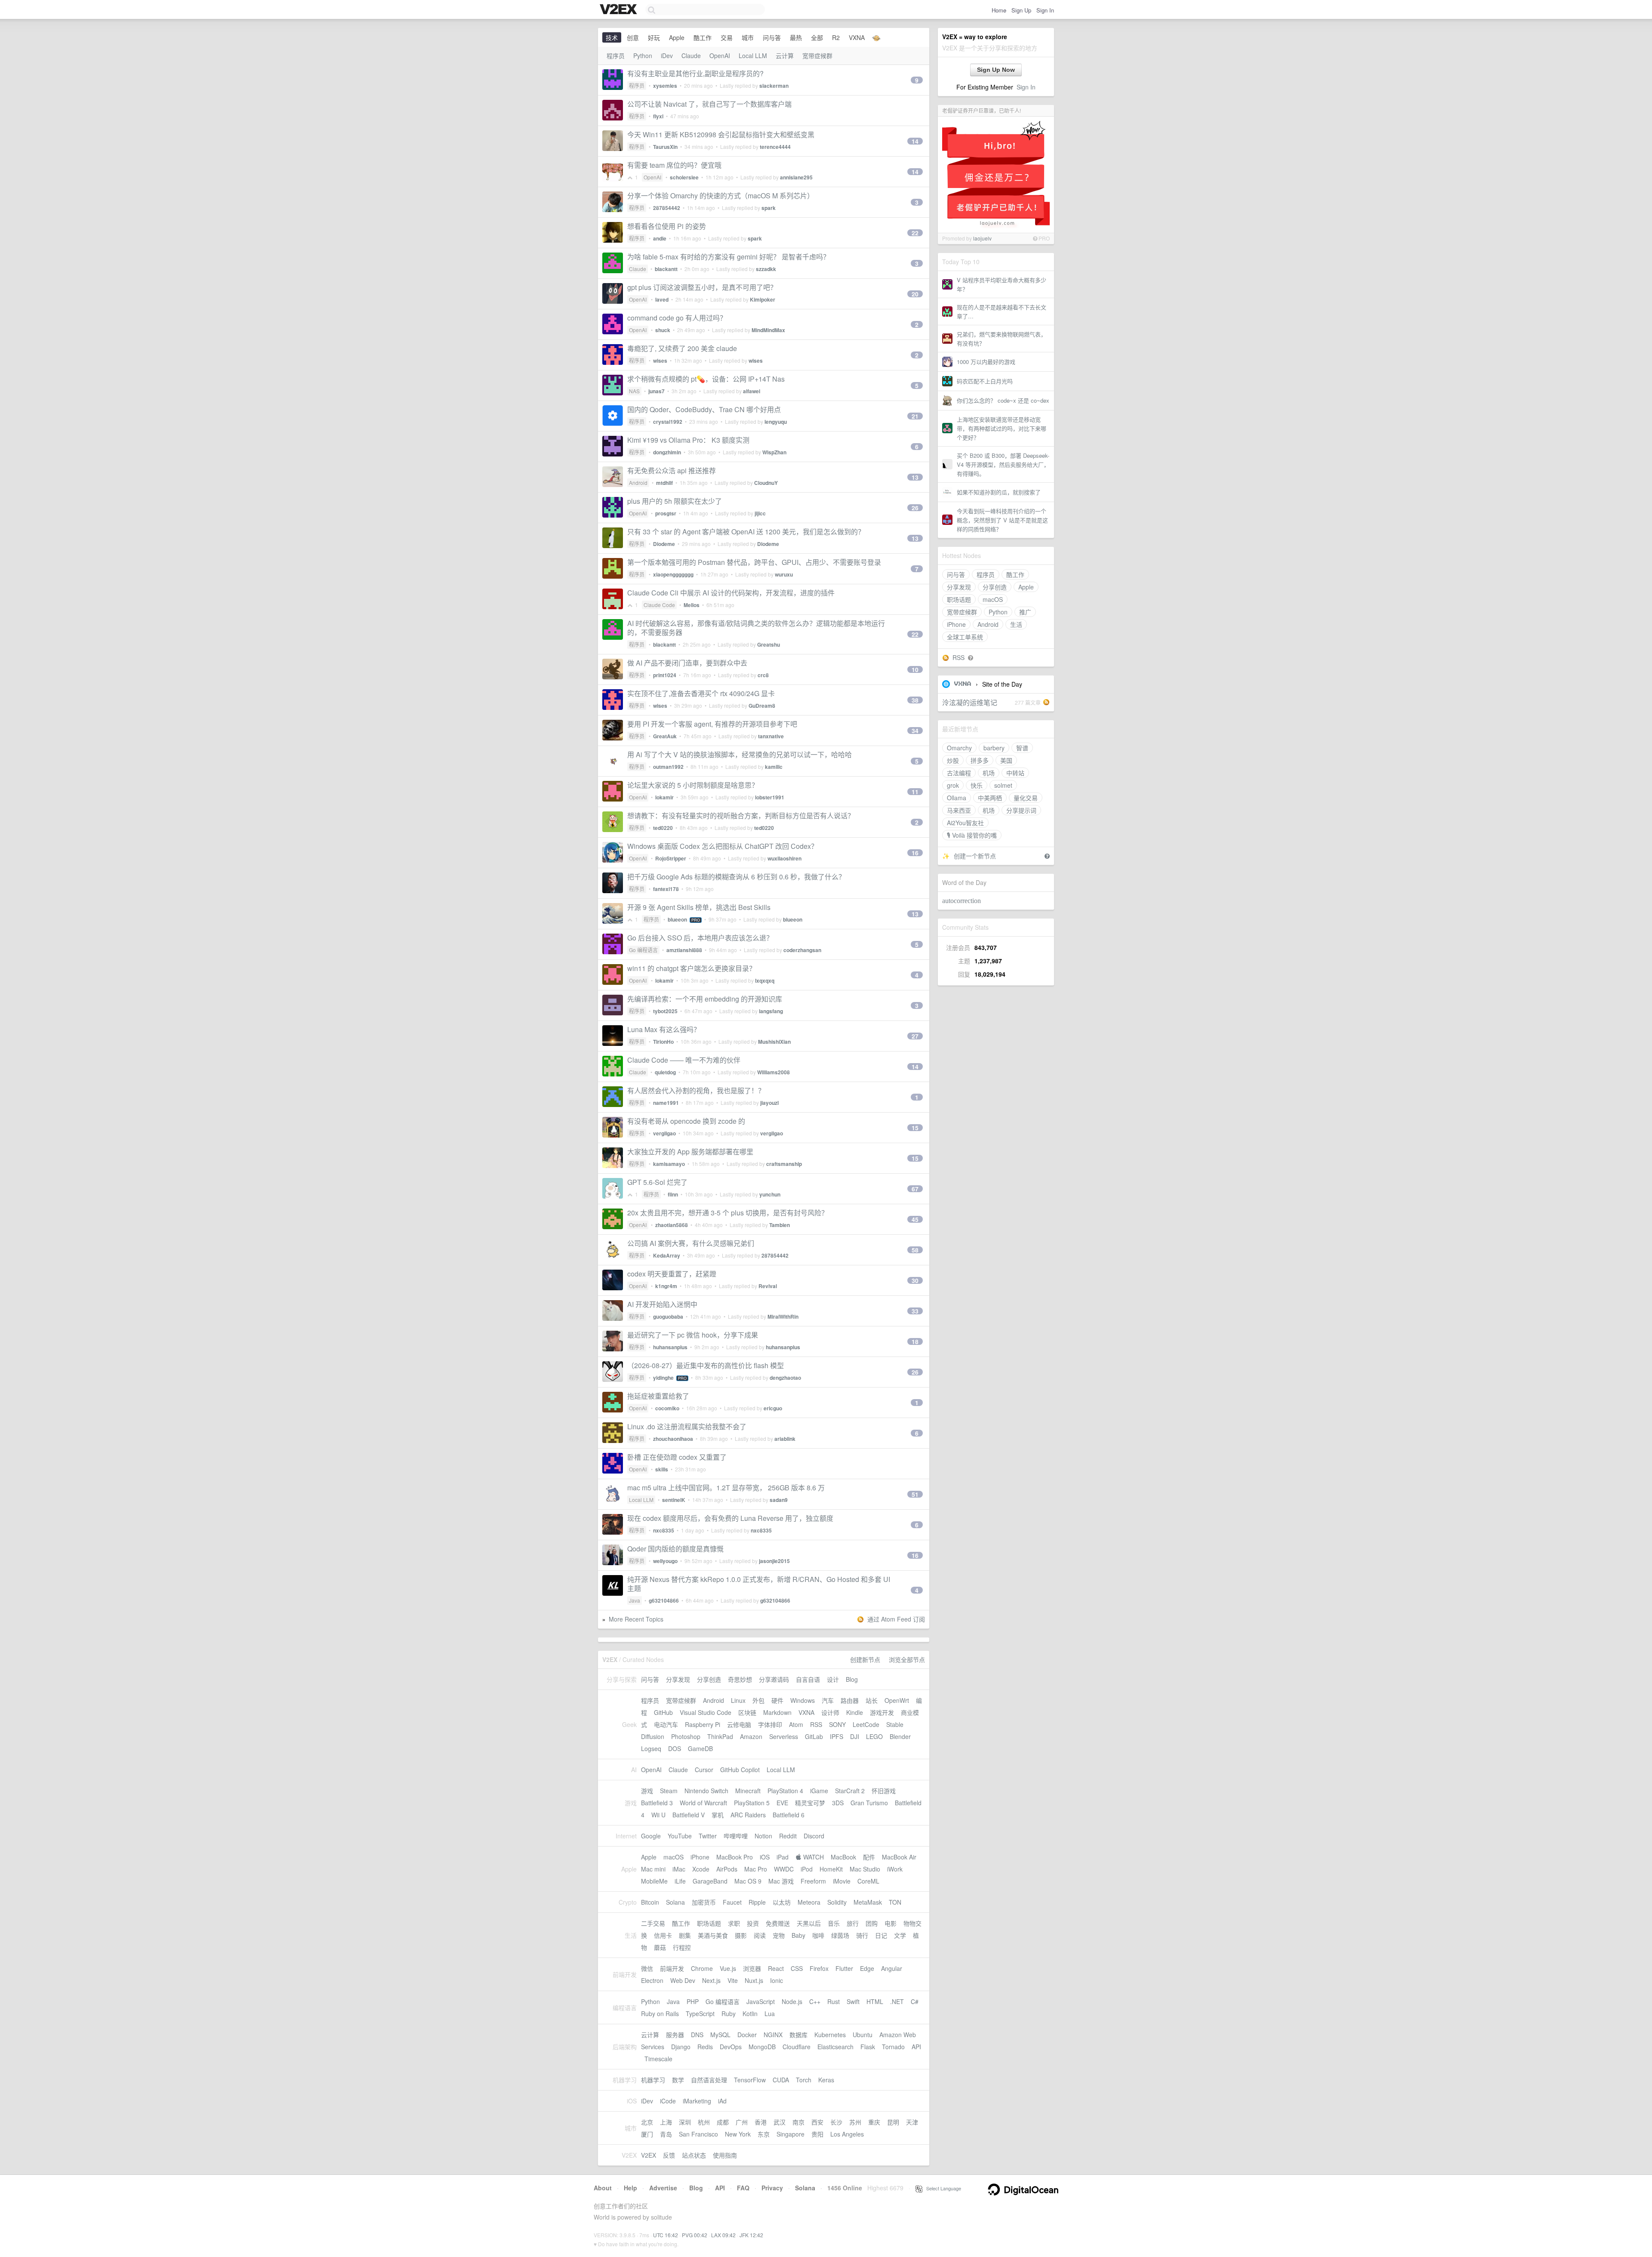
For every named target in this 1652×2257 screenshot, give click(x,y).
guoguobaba (668, 1317)
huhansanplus (670, 1347)
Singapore (791, 2134)
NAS (634, 391)
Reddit (788, 1836)
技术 (612, 37)
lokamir (664, 797)
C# (915, 2001)
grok (953, 785)
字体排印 (770, 1724)
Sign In (1045, 10)
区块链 (747, 1712)
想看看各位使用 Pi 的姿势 (667, 226)
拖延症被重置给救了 (658, 1396)
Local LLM (753, 55)
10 (915, 669)
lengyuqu (776, 422)
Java (635, 1600)
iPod (807, 1869)
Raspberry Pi (703, 1724)
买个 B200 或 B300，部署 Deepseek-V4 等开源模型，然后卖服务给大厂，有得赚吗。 (1003, 464)
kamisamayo (669, 1164)
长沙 (836, 2122)
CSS (797, 1968)
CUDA (781, 2080)
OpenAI (720, 55)
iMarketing (697, 2101)
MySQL (720, 2035)
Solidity (837, 1902)
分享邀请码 (774, 1679)
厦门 (647, 2134)
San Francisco (698, 2134)
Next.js (711, 1980)
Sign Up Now (996, 70)
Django (681, 2047)
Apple (1026, 587)
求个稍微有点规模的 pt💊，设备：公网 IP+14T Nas (706, 379)
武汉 (780, 2122)
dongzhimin (667, 452)
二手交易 (653, 1923)
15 (915, 1128)
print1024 (665, 675)
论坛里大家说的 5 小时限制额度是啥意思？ (693, 785)
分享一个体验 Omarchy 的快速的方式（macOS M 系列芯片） (721, 196)
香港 (761, 2122)
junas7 (656, 391)
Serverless (784, 1736)
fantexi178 (666, 889)
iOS (765, 1857)
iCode (668, 2101)
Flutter (844, 1968)
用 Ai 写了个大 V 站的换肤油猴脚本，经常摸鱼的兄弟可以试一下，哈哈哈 (740, 754)
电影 (891, 1923)
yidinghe (663, 1378)
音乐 (834, 1923)
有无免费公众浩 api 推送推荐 (672, 470)
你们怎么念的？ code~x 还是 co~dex (1003, 400)
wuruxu (784, 574)
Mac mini (653, 1869)
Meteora (809, 1902)
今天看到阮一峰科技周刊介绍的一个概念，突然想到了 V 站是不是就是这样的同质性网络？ (1002, 520)
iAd (722, 2101)
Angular (892, 1968)
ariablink (785, 1439)
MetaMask (868, 1902)
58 (915, 1250)
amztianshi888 (684, 950)
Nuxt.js (754, 1980)
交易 (727, 37)
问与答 (956, 574)
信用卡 (663, 1935)
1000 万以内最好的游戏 (986, 362)
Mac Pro (756, 1869)
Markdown (777, 1712)
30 (915, 1280)
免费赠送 (778, 1923)
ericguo (773, 1408)
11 (915, 792)
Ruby (729, 2013)
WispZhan (774, 452)
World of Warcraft (703, 1803)
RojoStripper (671, 858)
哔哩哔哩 (736, 1836)
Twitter (708, 1836)
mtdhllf (664, 483)
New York (738, 2134)
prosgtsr (666, 513)
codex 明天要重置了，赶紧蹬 (672, 1274)
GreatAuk (665, 736)
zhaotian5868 (672, 1225)
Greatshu (769, 644)
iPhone (956, 624)
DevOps (731, 2047)
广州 (742, 2122)
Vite (733, 1980)
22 (915, 233)
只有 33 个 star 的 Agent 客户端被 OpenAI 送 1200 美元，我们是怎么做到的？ (746, 532)
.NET (897, 2001)
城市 (748, 37)
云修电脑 (739, 1724)
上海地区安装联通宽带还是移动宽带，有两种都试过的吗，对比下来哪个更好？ (1002, 428)
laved (662, 299)
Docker (747, 2035)
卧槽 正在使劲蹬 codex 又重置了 (677, 1457)
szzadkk (766, 269)
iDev (667, 55)
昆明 (893, 2122)
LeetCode (866, 1724)
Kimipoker (763, 299)
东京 (764, 2134)
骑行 (862, 1935)
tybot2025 (665, 1011)
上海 (666, 2122)
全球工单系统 (965, 637)
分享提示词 (1021, 810)
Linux (738, 1700)
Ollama (957, 798)
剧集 (685, 1935)
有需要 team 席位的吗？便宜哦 (674, 165)
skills (662, 1469)
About (603, 2188)
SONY (837, 1724)
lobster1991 (770, 797)
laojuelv (982, 238)
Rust (834, 2001)
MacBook (843, 1857)
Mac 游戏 (781, 1881)
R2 (836, 37)
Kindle (855, 1712)
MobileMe (654, 1881)
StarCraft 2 (850, 1791)
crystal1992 (668, 422)
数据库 (798, 2035)
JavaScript (761, 2001)
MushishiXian (774, 1042)
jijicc (760, 513)
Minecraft (748, 1791)
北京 (647, 2122)
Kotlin (750, 2013)
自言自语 (808, 1679)
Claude (691, 55)
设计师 (830, 1712)
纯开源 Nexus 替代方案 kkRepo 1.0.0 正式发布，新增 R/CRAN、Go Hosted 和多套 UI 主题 (759, 1584)
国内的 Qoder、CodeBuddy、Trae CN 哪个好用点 (704, 409)
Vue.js (728, 1968)
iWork (895, 1869)
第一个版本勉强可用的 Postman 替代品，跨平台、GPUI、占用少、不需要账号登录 (754, 562)
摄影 (741, 1935)
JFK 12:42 (751, 2235)
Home (999, 10)
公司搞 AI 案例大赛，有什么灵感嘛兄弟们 (691, 1243)
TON (895, 1902)
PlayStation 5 (752, 1803)
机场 (989, 773)
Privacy (772, 2188)
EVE (782, 1803)
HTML (875, 2001)
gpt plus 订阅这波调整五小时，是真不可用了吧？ (702, 287)
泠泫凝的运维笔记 (970, 702)
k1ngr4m (666, 1286)
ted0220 (663, 828)
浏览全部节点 (907, 1659)
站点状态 (694, 2155)
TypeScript (700, 2013)
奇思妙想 (740, 1679)
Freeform (813, 1881)
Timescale (658, 2059)
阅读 (760, 1935)
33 (915, 1311)
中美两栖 (990, 798)
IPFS (837, 1736)
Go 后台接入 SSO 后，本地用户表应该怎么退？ (700, 938)
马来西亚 (959, 810)
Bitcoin (650, 1902)
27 (915, 1036)
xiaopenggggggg (673, 574)
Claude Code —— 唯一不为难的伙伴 (684, 1060)
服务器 (675, 2035)
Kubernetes (830, 2035)
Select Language (942, 2188)
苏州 (855, 2122)
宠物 (779, 1935)
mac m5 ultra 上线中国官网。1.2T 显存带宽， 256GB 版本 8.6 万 (726, 1488)
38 (915, 700)
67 (915, 1189)
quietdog (665, 1072)
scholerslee (684, 177)
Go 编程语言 (643, 950)
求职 (734, 1923)
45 (915, 1219)
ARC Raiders (748, 1815)
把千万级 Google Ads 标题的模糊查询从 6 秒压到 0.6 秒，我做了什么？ (736, 877)
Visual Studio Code (706, 1712)
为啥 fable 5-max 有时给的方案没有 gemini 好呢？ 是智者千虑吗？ (729, 257)
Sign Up (1021, 10)
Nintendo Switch (706, 1791)
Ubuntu (863, 2035)
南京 (798, 2122)
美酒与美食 (713, 1935)
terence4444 (775, 147)
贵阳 (817, 2134)
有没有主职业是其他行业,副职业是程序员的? (695, 73)
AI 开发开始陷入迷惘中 (662, 1304)
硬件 (777, 1700)
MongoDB (762, 2047)
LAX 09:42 (723, 2235)
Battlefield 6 (789, 1815)
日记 (881, 1935)
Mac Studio (865, 1869)
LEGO (874, 1736)
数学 (678, 2080)
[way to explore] (619, 10)
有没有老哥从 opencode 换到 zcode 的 (686, 1121)
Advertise (663, 2188)
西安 (817, 2122)
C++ (815, 2001)
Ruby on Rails (660, 2013)
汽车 (828, 1700)
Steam (669, 1791)
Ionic (777, 1980)
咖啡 (818, 1935)
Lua (770, 2013)
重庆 (874, 2122)
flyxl (658, 116)
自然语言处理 (709, 2080)
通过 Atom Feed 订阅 (896, 1619)
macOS (993, 599)
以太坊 (782, 1902)
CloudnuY (766, 483)
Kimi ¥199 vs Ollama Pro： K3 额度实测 (688, 440)
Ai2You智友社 (965, 823)
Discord (814, 1836)
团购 (872, 1923)
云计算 (785, 55)
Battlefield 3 (657, 1803)
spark (769, 208)
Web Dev (683, 1980)
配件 (869, 1857)
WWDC (784, 1869)
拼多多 (980, 760)
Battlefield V (689, 1815)
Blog (852, 1679)
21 (915, 416)
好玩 (654, 37)
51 (915, 1494)
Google (651, 1836)
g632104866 (664, 1600)
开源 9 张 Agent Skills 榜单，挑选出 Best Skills (699, 907)
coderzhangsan (802, 950)
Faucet (732, 1902)
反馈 (669, 2155)
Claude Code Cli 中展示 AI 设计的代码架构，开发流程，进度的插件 (731, 593)
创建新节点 (865, 1659)
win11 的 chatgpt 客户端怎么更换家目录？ (692, 968)
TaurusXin (665, 147)
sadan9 (779, 1500)
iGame (819, 1791)
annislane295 (796, 177)
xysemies (665, 86)
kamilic (774, 767)
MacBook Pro (735, 1857)
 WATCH (810, 1857)
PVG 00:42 (695, 2235)
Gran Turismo (869, 1803)
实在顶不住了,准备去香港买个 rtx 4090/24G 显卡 (701, 693)
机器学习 (653, 2080)
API (916, 2047)
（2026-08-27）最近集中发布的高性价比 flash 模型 (706, 1365)
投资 (753, 1923)
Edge (867, 1968)
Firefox (819, 1968)
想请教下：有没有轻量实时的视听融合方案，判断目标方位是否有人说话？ (741, 816)
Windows (803, 1700)
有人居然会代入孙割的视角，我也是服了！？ (696, 1090)
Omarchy (959, 748)
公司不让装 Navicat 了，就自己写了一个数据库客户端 (709, 104)
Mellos (692, 605)
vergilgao (664, 1133)
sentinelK (674, 1500)
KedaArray (667, 1255)
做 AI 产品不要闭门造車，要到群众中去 (687, 663)
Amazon (751, 1736)
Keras (826, 2080)
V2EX (649, 2155)
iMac (679, 1869)
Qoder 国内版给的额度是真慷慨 (675, 1549)
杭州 (704, 2122)
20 (915, 294)
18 (915, 1341)
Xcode (701, 1869)
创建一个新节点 (975, 856)
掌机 (718, 1815)
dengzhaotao (785, 1378)
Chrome (702, 1968)
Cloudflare (797, 2047)
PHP (693, 2001)
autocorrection (962, 901)
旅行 (853, 1923)
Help (630, 2188)
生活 (1016, 624)
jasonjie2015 (774, 1561)
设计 (833, 1679)
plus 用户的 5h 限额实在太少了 (675, 501)
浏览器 (752, 1968)
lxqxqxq (765, 980)
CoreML (868, 1881)
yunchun (770, 1194)
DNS (697, 2035)
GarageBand (710, 1881)
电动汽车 (666, 1724)
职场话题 (959, 599)
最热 (796, 37)
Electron (652, 1980)
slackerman (774, 86)
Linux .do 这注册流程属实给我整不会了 (687, 1426)
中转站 (1015, 773)
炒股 (953, 760)
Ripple (757, 1902)
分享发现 (959, 587)
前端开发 (672, 1968)
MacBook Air (899, 1857)
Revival (768, 1286)
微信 (647, 1968)
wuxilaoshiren (784, 858)
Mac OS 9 (748, 1881)
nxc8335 (664, 1530)
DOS (675, 1748)
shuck (663, 330)
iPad (783, 1857)
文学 (900, 1935)
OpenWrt (897, 1700)
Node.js (792, 2001)
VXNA (963, 684)
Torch (804, 2080)
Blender (900, 1736)
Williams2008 (774, 1072)
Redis (705, 2047)
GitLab (814, 1736)
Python (998, 612)
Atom (796, 1724)
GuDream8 (762, 706)
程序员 (986, 574)
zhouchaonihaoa (673, 1439)
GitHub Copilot (740, 1770)
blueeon (677, 919)
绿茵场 (840, 1935)
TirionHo (663, 1042)
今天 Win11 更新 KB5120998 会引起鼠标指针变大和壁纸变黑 (721, 134)
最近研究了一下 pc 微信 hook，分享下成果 (693, 1335)
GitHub (663, 1712)
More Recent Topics (636, 1619)
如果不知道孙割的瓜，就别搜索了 (999, 492)
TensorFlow (750, 2080)
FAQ (743, 2188)
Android (988, 624)
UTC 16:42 (666, 2235)
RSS (959, 657)
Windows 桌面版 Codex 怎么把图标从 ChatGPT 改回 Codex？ (723, 846)
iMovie (842, 1881)
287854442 (667, 208)
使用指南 (725, 2155)
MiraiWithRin (783, 1317)
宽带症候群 (962, 612)
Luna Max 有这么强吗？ (664, 1029)
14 (915, 141)
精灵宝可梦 (810, 1803)
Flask (868, 2047)
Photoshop (686, 1736)
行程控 (682, 1947)
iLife (680, 1881)
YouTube (680, 1836)
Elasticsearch (835, 2047)
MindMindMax (768, 330)
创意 (633, 37)
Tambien (780, 1225)
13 (915, 477)
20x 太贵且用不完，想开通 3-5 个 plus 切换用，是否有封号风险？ (728, 1213)
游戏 (647, 1791)
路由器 (850, 1700)
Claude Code (659, 605)
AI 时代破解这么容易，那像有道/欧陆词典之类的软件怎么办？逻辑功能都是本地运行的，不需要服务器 (756, 628)
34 (915, 731)
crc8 (763, 675)
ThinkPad (720, 1736)
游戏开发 (882, 1712)
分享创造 (995, 587)
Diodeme (664, 544)
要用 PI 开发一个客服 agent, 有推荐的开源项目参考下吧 (712, 724)
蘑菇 (660, 1947)
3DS (838, 1803)
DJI (855, 1736)
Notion (763, 1836)
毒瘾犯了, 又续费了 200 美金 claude (682, 348)
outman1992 (668, 767)
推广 (1025, 612)
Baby (798, 1935)
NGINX (773, 2035)
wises (660, 361)
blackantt (666, 269)
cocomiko (667, 1408)
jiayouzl (769, 1103)
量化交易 (1026, 798)
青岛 (666, 2134)
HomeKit (831, 1869)
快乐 (977, 785)
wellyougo (665, 1561)
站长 (872, 1700)
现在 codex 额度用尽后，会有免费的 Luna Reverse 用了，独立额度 (730, 1518)
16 (915, 853)
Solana (675, 1902)
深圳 (685, 2122)
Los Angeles (847, 2134)
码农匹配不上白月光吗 (985, 381)
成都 (723, 2122)
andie (660, 238)
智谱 (1022, 748)
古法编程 (959, 773)
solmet (1003, 785)
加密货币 (704, 1902)
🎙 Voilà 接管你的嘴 (972, 835)
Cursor (704, 1770)
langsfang (771, 1011)
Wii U (658, 1815)
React (776, 1968)
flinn (673, 1194)
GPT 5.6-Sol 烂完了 (657, 1182)
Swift (853, 2001)
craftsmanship (784, 1164)
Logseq (651, 1748)
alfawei (752, 391)
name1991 (666, 1103)
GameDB (700, 1748)
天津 (912, 2122)
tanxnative (771, 736)
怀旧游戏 (884, 1791)
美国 (1006, 760)
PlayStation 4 (785, 1791)
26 (915, 508)
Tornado (893, 2047)
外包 (758, 1700)
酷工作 (1015, 574)
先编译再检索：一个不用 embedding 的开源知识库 (705, 999)
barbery (994, 748)
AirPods (727, 1869)
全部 (817, 37)
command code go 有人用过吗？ (677, 318)
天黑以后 (809, 1923)
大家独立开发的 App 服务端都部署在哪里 (690, 1152)
